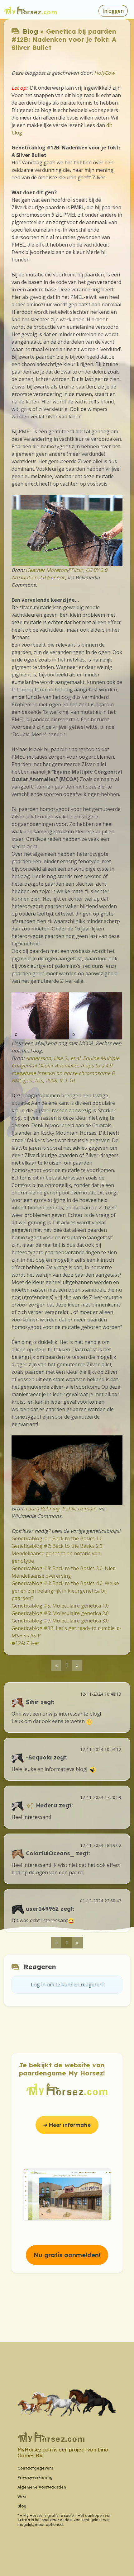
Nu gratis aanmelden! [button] (67, 2255)
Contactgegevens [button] (36, 2468)
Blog (30, 31)
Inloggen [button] (113, 11)
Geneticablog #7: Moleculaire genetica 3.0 (60, 1621)
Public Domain (79, 1509)
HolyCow (104, 73)
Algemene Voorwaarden (42, 2487)
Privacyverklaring (35, 2477)
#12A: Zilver (25, 1643)
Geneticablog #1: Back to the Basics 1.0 (57, 1538)
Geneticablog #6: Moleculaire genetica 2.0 (60, 1613)
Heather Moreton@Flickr (54, 570)
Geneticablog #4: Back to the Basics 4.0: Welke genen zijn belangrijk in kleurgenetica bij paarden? (65, 1591)
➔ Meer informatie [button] (67, 2125)
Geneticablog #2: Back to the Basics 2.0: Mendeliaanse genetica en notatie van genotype (57, 1553)
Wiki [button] (22, 2496)
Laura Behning (43, 1509)
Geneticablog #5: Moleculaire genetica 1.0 (60, 1606)
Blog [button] (22, 2506)
